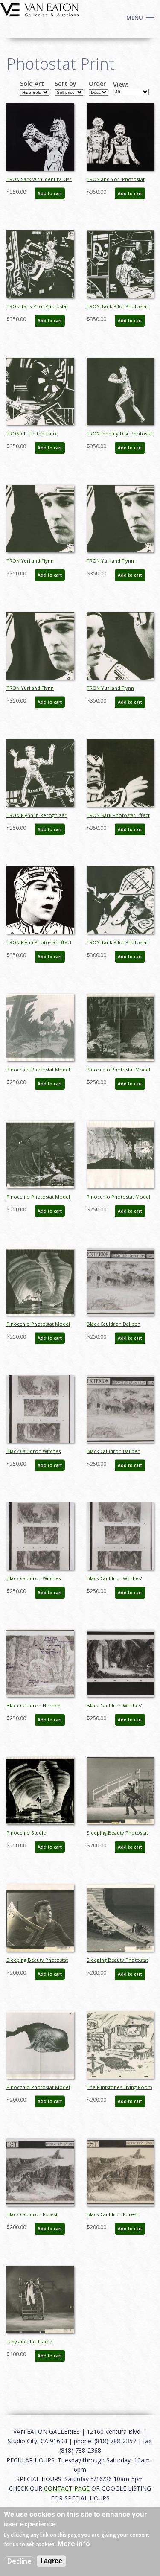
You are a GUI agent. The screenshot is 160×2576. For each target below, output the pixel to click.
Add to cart (50, 193)
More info (74, 2544)
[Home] (39, 9)
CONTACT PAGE (67, 2488)
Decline (19, 2561)
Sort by (65, 84)
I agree (51, 2561)
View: (121, 85)
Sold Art (32, 84)
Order (97, 84)
